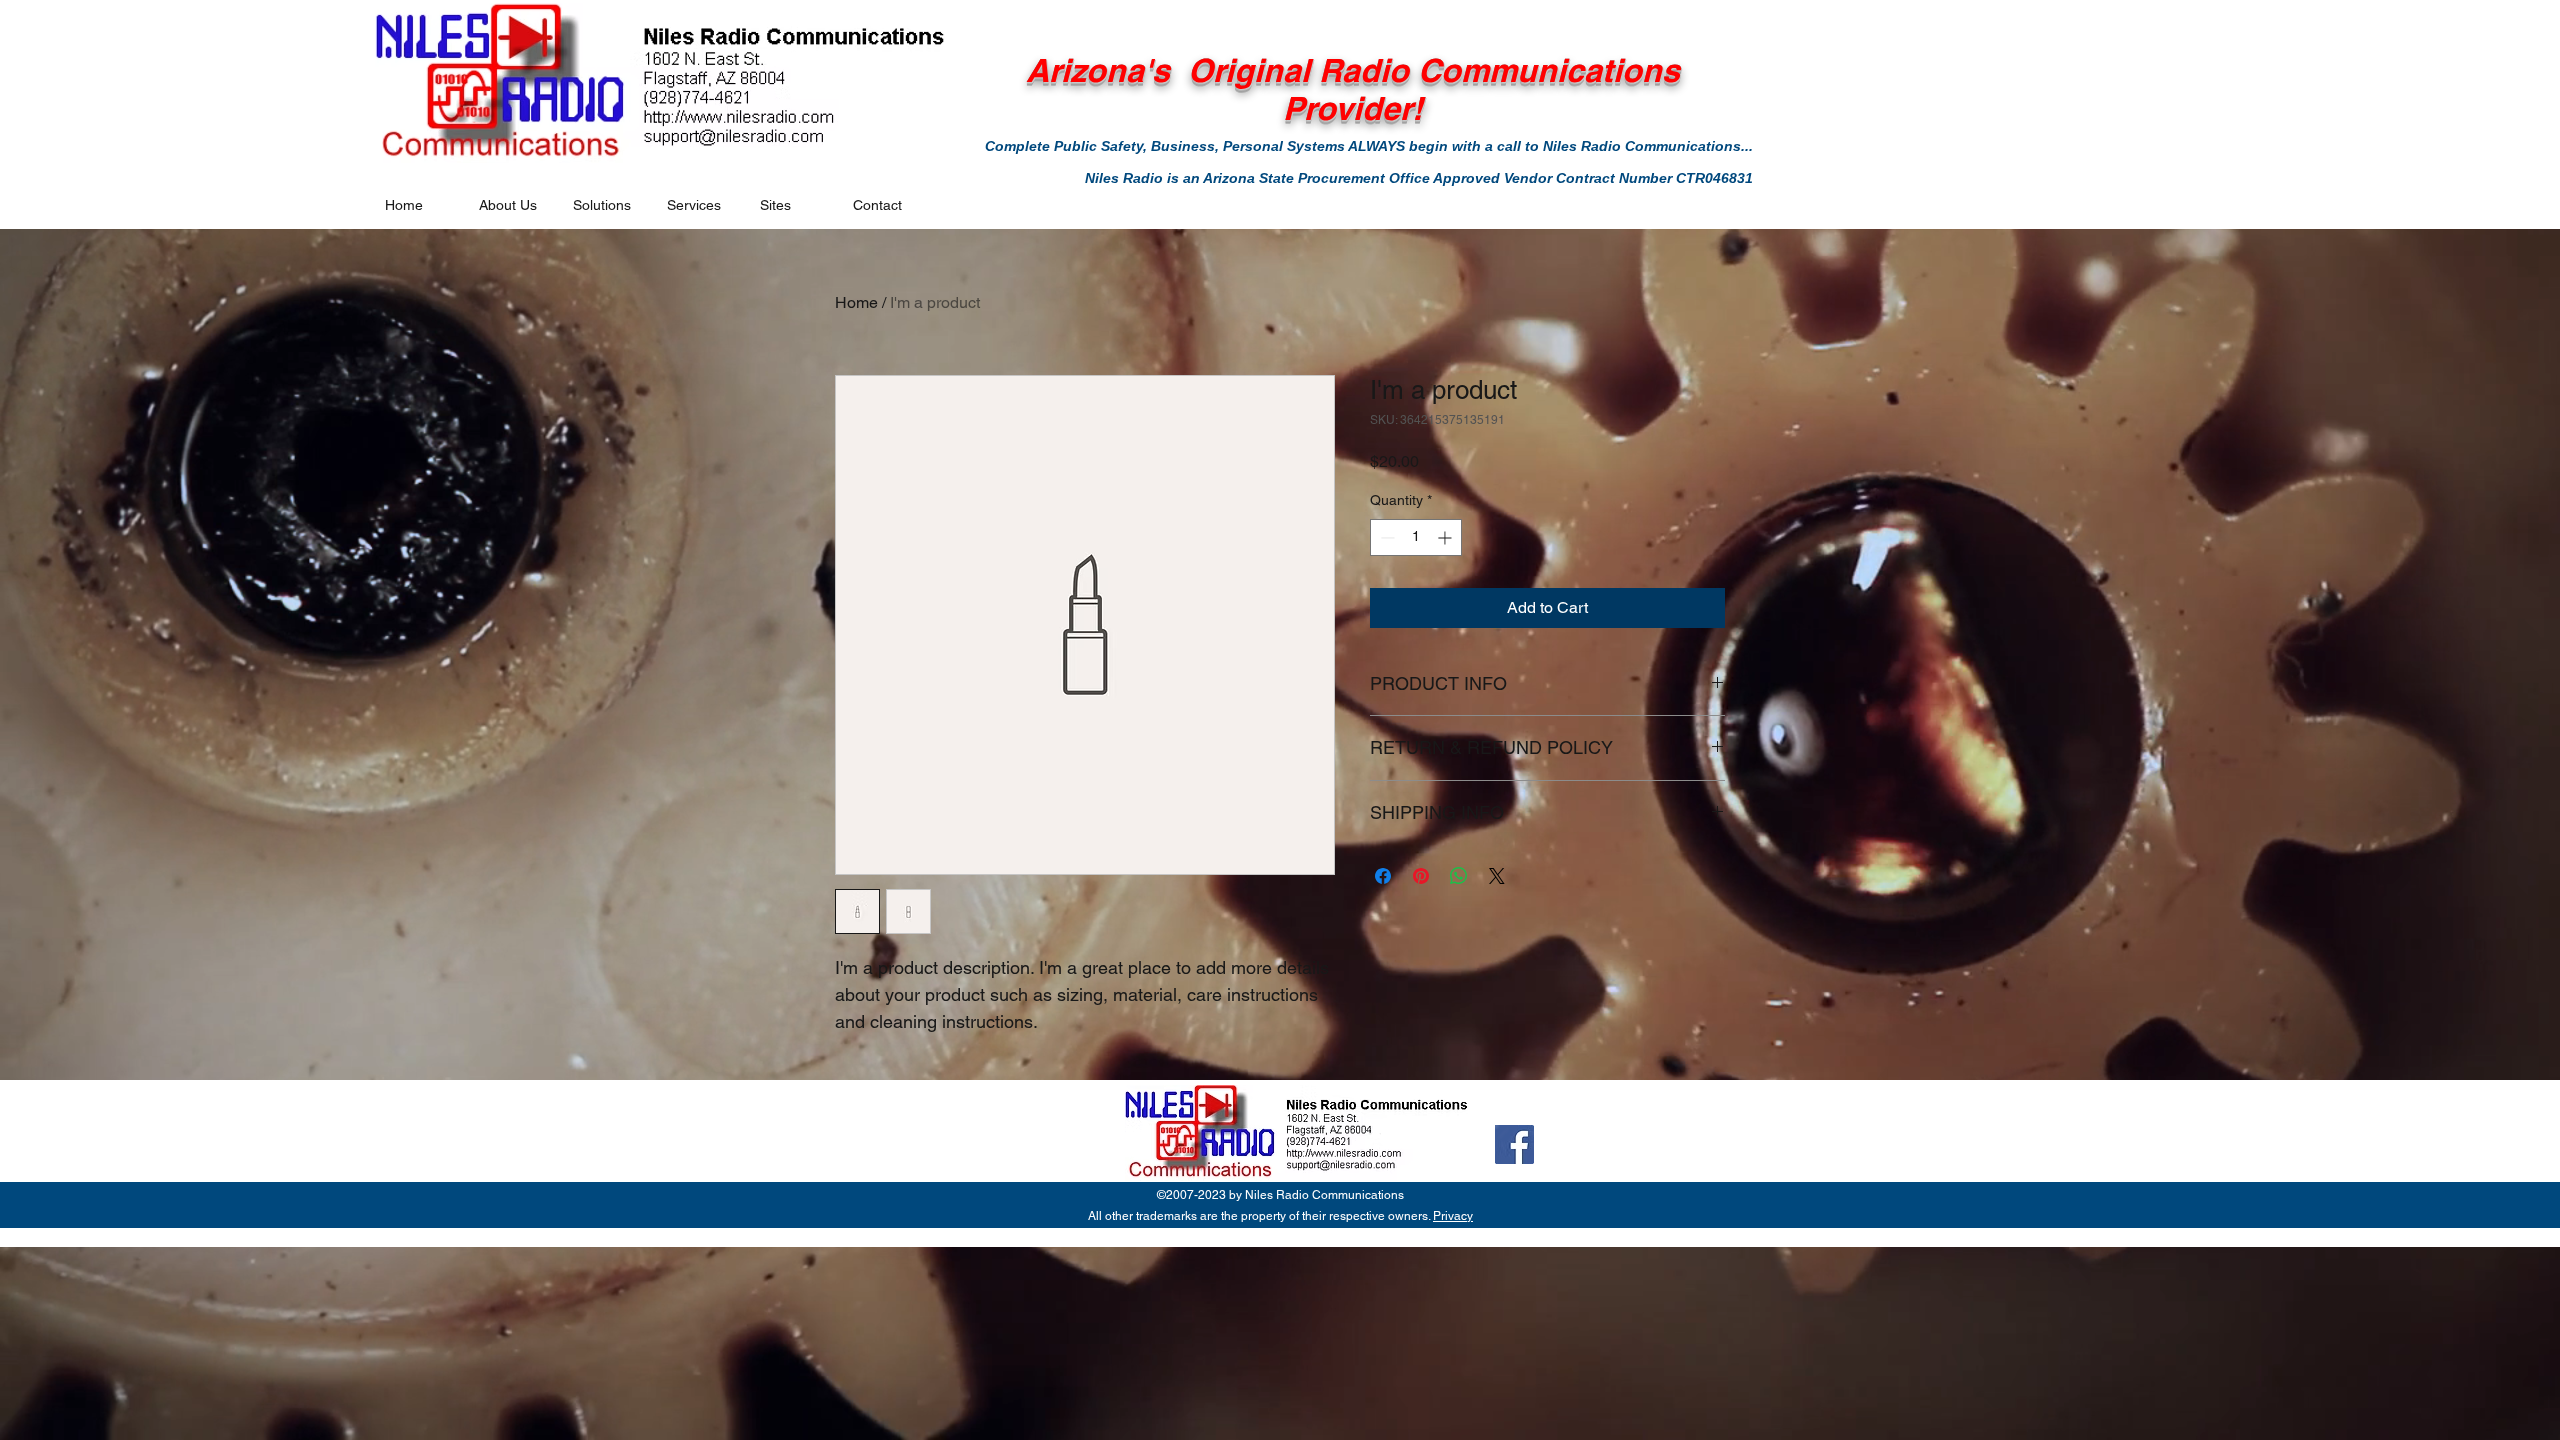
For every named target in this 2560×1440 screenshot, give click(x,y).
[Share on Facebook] (1383, 876)
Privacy (1453, 1216)
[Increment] (1446, 537)
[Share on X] (1497, 876)
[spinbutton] (1416, 537)
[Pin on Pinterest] (1421, 876)
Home (856, 302)
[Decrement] (1385, 537)
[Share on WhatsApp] (1459, 876)
